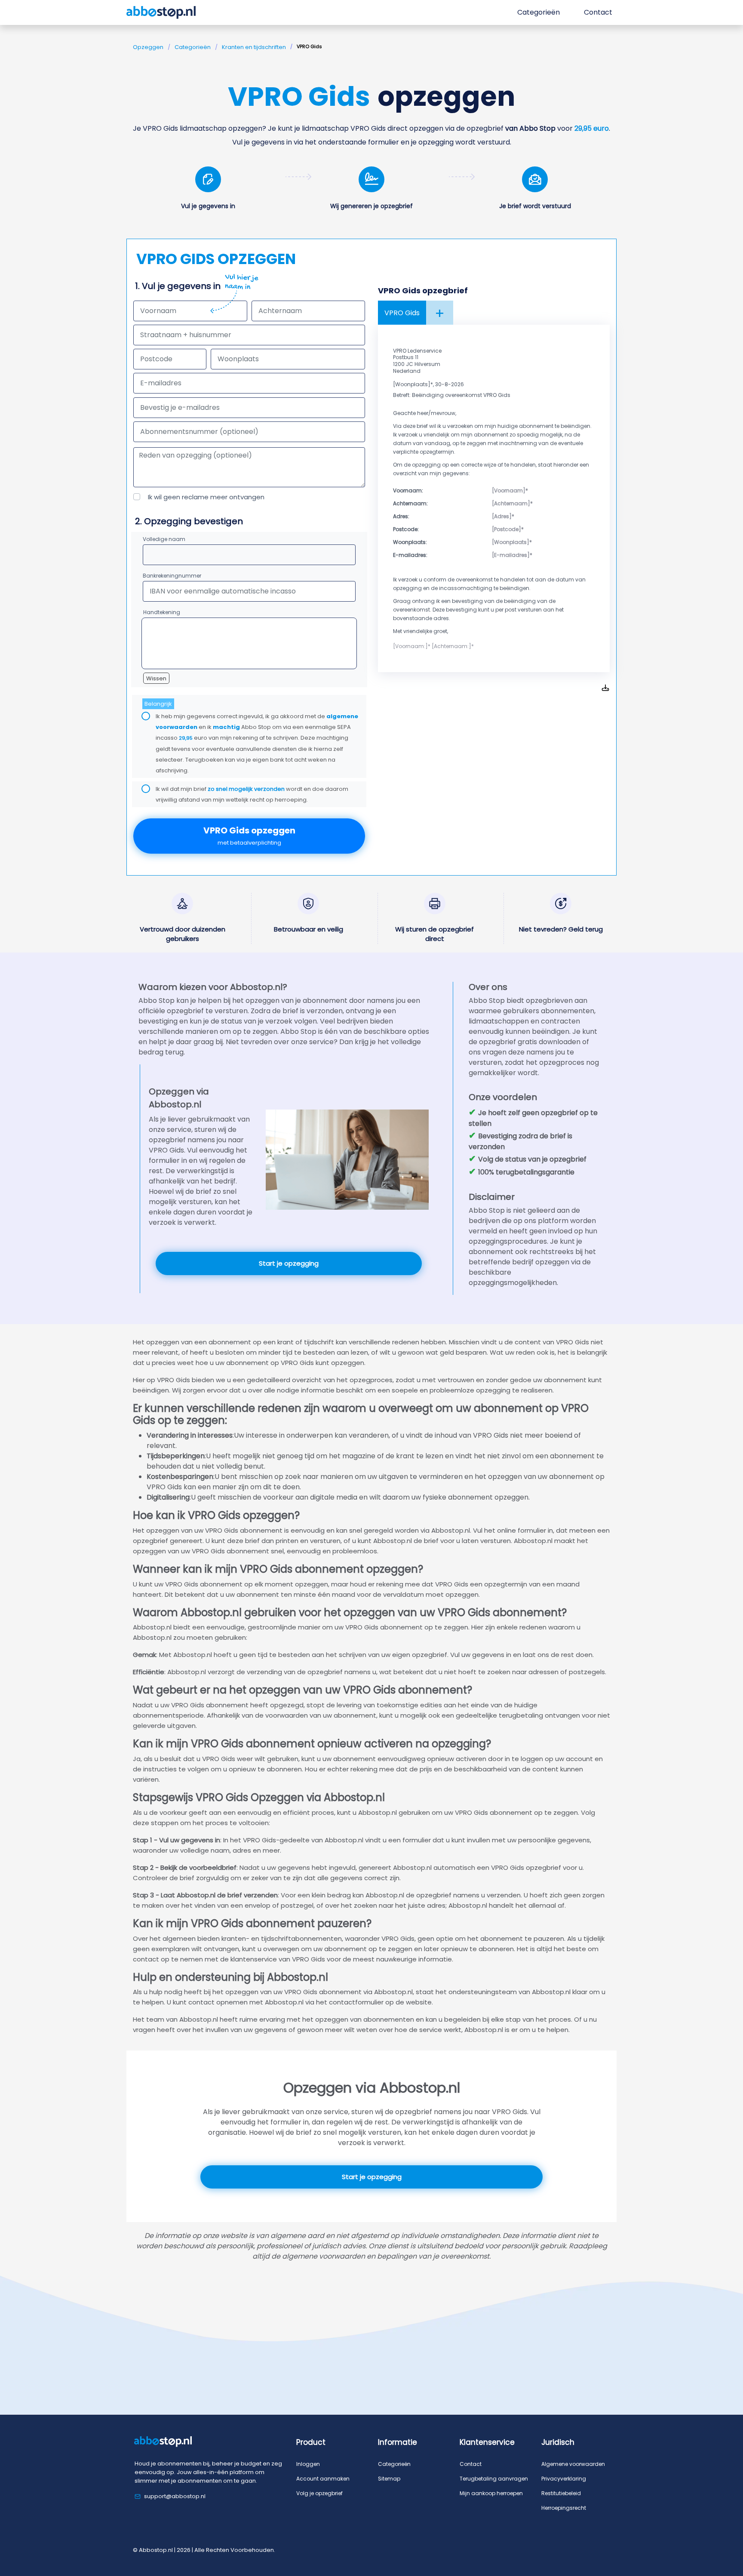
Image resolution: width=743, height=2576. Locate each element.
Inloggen (308, 2464)
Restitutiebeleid (561, 2493)
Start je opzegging (289, 1263)
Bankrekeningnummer (172, 576)
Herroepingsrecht (564, 2508)
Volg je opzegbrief (319, 2493)
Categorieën (193, 47)
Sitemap (389, 2479)
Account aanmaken (323, 2479)
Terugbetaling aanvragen (494, 2479)
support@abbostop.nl (175, 2496)
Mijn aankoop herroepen (491, 2493)
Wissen (156, 678)
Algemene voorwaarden (573, 2464)
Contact (471, 2464)
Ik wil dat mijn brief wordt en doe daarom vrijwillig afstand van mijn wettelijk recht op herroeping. (252, 794)
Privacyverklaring (564, 2479)
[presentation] (249, 408)
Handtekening (162, 612)
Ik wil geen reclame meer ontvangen (206, 497)
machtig (226, 727)
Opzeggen (148, 47)
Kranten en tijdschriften (254, 47)
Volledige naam (164, 539)
